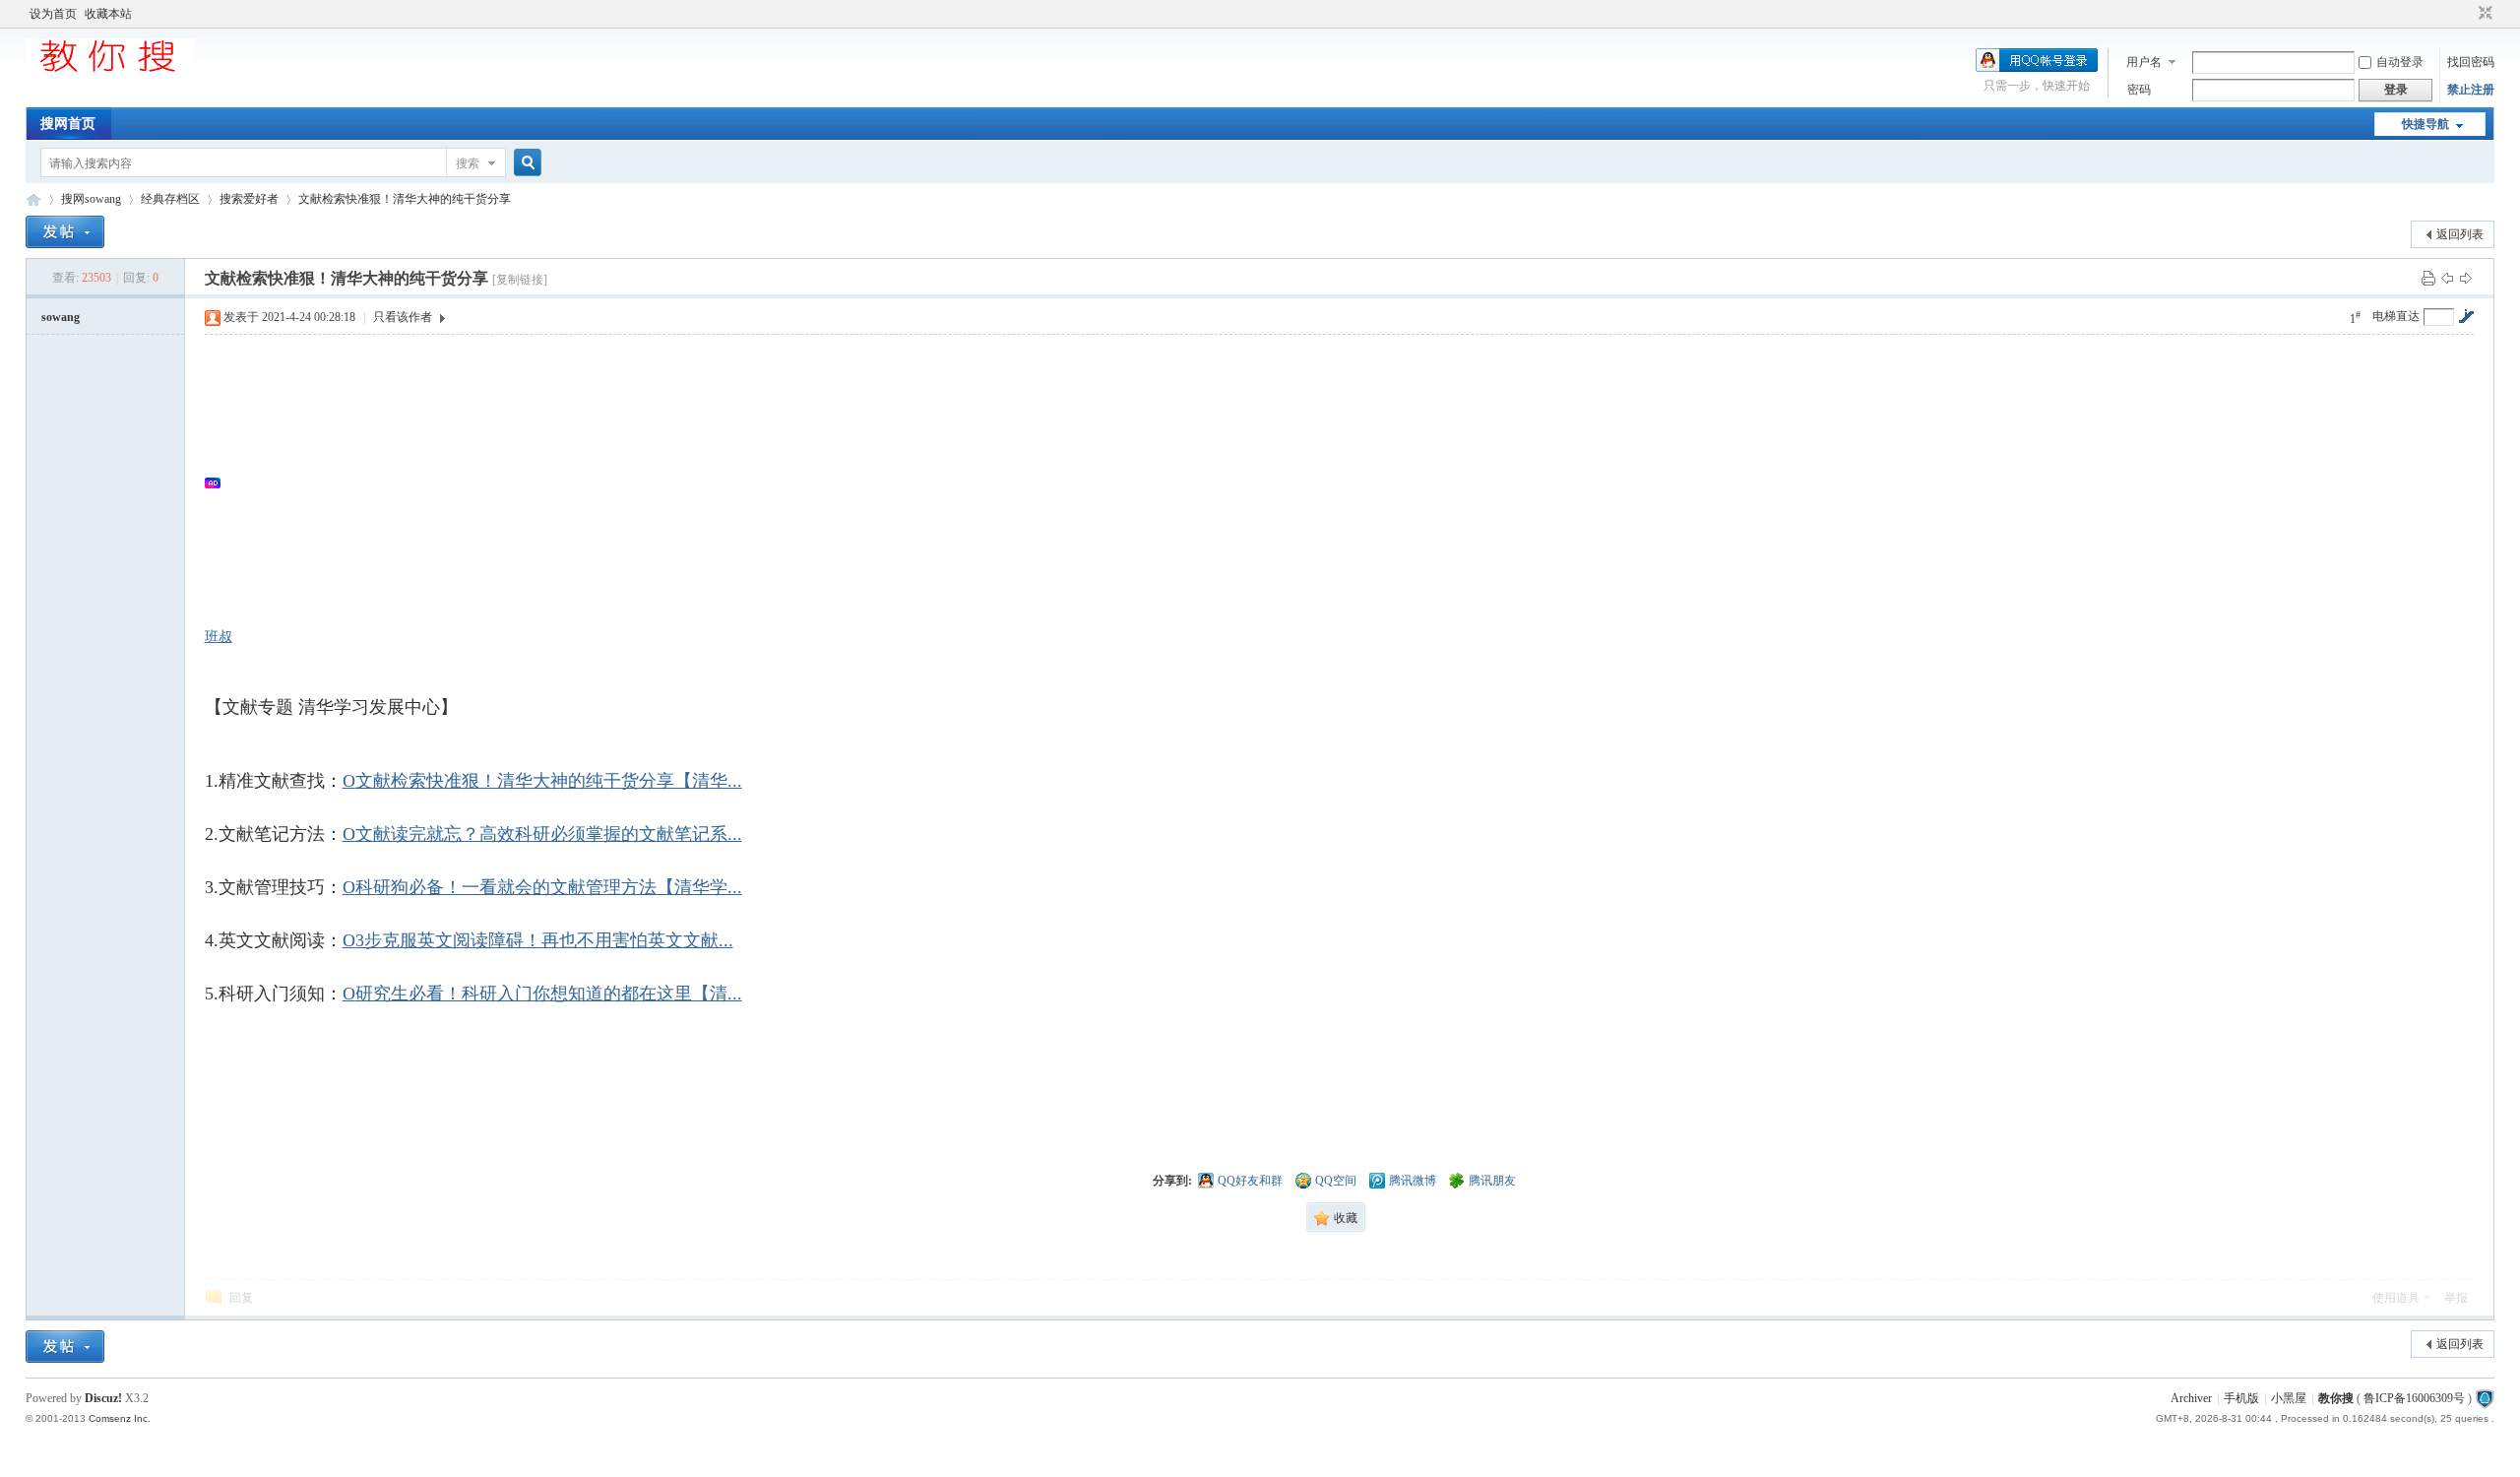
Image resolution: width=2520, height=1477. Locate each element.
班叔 (219, 637)
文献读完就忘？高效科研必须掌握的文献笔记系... (542, 834)
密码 (2139, 90)
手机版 (2241, 1398)
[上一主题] (2447, 278)
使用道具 (2396, 1298)
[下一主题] (2466, 278)
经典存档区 (170, 199)
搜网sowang (91, 199)
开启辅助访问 (2467, 14)
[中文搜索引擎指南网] (110, 71)
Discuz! (103, 1398)
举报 (2456, 1298)
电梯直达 (2396, 316)
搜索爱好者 (249, 199)
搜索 (468, 163)
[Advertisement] (815, 482)
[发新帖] (65, 232)
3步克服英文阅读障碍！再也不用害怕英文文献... (538, 940)
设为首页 (53, 14)
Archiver (2191, 1398)
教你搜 (2336, 1398)
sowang (61, 317)
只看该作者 (403, 317)
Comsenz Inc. (120, 1418)
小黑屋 (2289, 1398)
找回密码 (2471, 62)
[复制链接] (520, 280)
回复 (241, 1298)
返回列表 (2460, 234)
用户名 (2144, 62)
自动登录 (2400, 62)
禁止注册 (2471, 90)
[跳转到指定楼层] (2466, 316)
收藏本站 (108, 14)
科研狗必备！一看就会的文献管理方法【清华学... (542, 887)
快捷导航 (2425, 124)
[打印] (2428, 278)
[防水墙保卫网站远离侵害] (2485, 1398)
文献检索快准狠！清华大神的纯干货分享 (405, 199)
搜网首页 (68, 124)
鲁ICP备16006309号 (2414, 1398)
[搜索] (525, 163)
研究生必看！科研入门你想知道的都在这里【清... (542, 994)
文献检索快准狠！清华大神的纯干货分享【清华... (542, 781)
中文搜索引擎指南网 (33, 199)
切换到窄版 (2483, 14)
